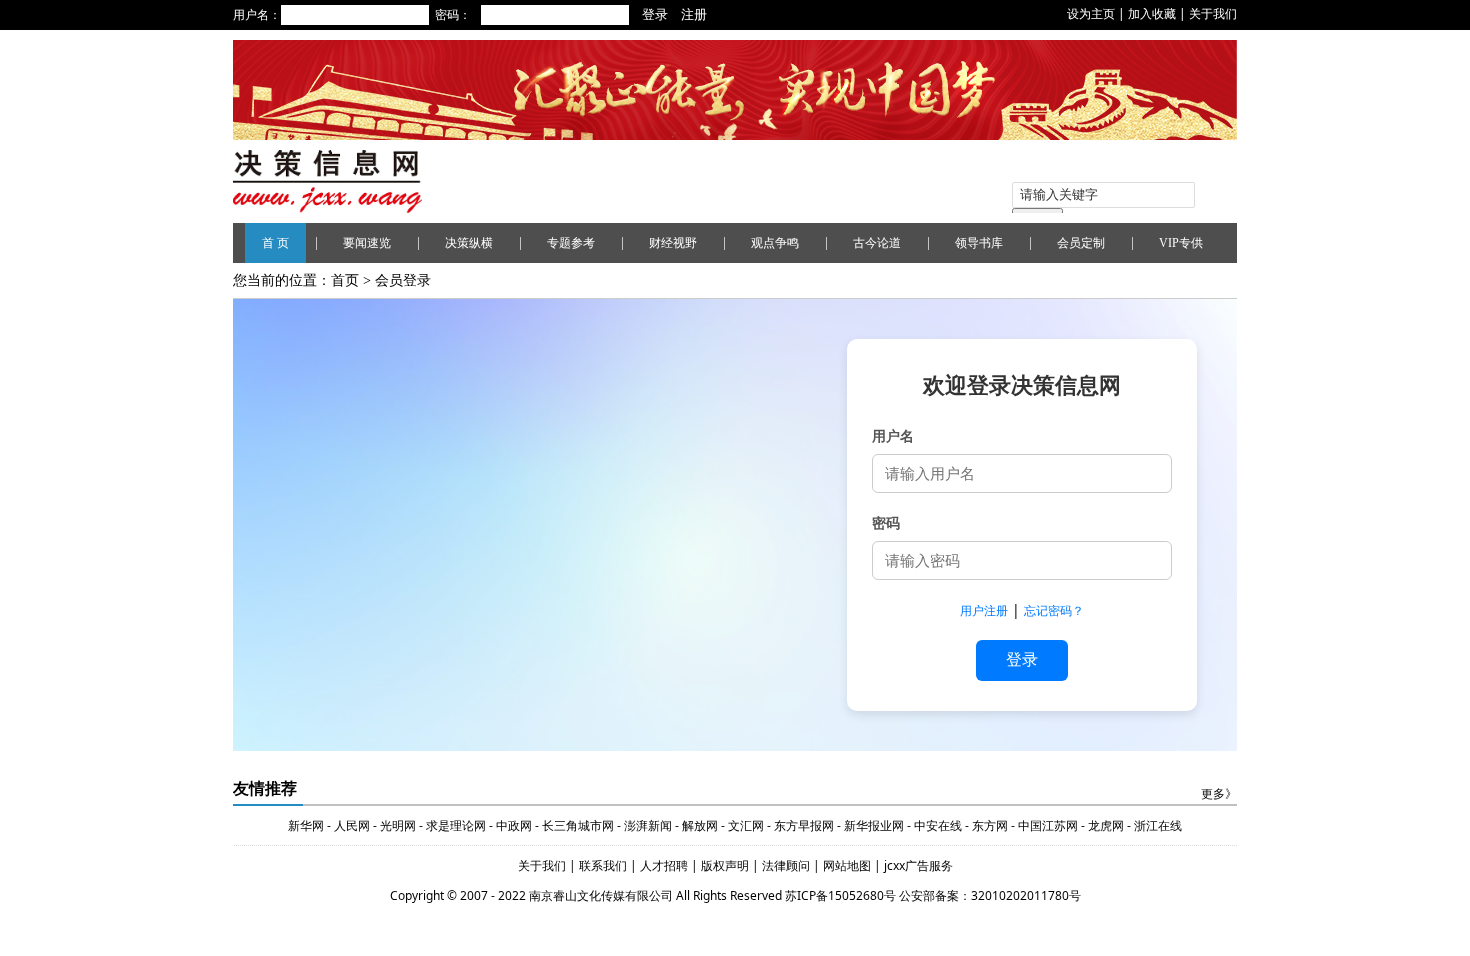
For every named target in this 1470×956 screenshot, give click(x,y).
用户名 (893, 435)
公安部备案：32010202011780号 (990, 895)
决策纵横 (469, 243)
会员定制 (1081, 243)
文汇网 (746, 825)
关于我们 (1213, 13)
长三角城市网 (578, 825)
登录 (1022, 659)
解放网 (700, 825)
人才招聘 (662, 865)
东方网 (988, 825)
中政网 (514, 825)
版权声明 (726, 865)
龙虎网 (1106, 825)
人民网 (352, 825)
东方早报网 (804, 825)
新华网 (306, 825)
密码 (886, 522)
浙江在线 (1158, 825)
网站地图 (848, 865)
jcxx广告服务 (918, 865)
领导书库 (979, 243)
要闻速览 (367, 243)
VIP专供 (1181, 243)
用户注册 (984, 610)
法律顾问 (787, 865)
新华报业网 (874, 825)
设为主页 (1091, 13)
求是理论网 (456, 825)
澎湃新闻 (648, 825)
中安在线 (938, 825)
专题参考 (571, 243)
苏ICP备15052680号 (840, 895)
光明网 (398, 825)
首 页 (275, 243)
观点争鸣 (775, 243)
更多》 (1219, 794)
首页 (345, 280)
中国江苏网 (1048, 825)
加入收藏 (1152, 13)
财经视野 (673, 243)
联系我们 (603, 865)
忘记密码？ (1054, 610)
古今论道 (877, 243)
